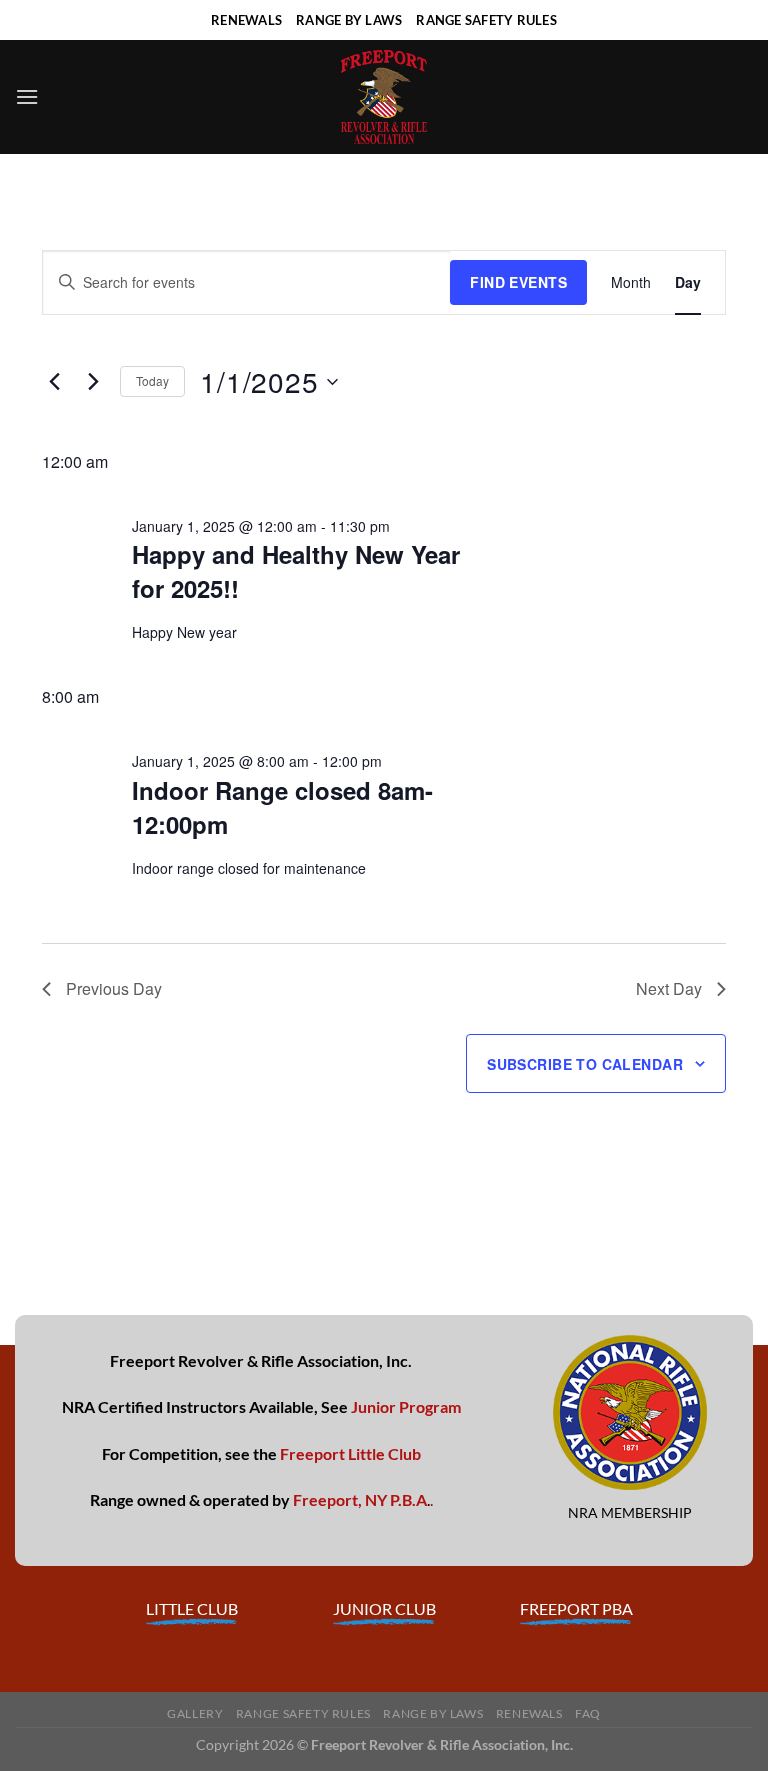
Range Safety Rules (303, 1713)
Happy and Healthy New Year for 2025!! (296, 571)
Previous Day (114, 988)
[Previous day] (54, 382)
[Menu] (27, 96)
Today (152, 380)
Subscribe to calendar (585, 1064)
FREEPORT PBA (576, 1608)
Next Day (669, 988)
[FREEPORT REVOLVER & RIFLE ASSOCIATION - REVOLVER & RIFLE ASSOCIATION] (384, 97)
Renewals (529, 1713)
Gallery (195, 1713)
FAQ (588, 1713)
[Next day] (93, 382)
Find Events (518, 282)
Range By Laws (433, 1713)
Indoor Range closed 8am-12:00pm (282, 807)
